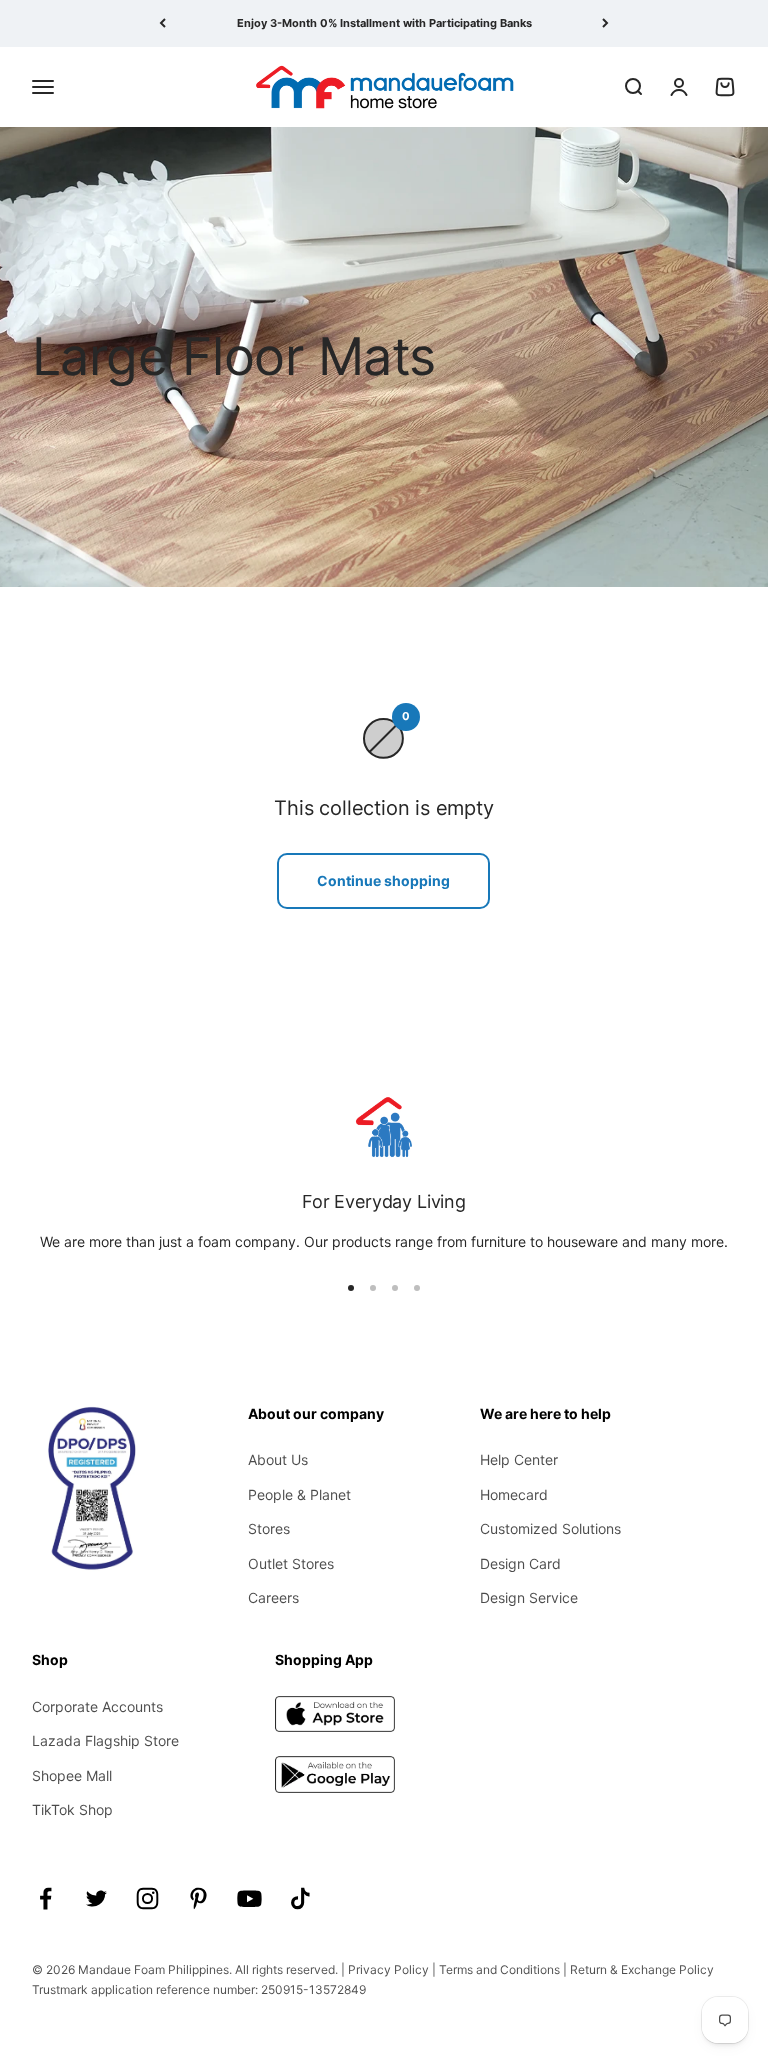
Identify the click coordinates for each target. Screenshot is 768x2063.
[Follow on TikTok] (300, 1898)
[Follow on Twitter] (96, 1898)
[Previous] (162, 23)
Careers (273, 1597)
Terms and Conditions (499, 1969)
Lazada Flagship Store (105, 1740)
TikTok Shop (72, 1809)
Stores (269, 1528)
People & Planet (299, 1494)
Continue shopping (383, 880)
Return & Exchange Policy (642, 1969)
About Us (278, 1459)
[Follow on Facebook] (45, 1898)
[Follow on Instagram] (147, 1898)
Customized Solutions (550, 1528)
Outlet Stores (291, 1563)
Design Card (520, 1563)
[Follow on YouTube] (249, 1898)
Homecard (514, 1494)
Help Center (519, 1459)
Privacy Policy (388, 1969)
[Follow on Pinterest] (198, 1898)
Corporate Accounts (97, 1706)
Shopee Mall (72, 1775)
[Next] (605, 23)
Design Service (529, 1597)
